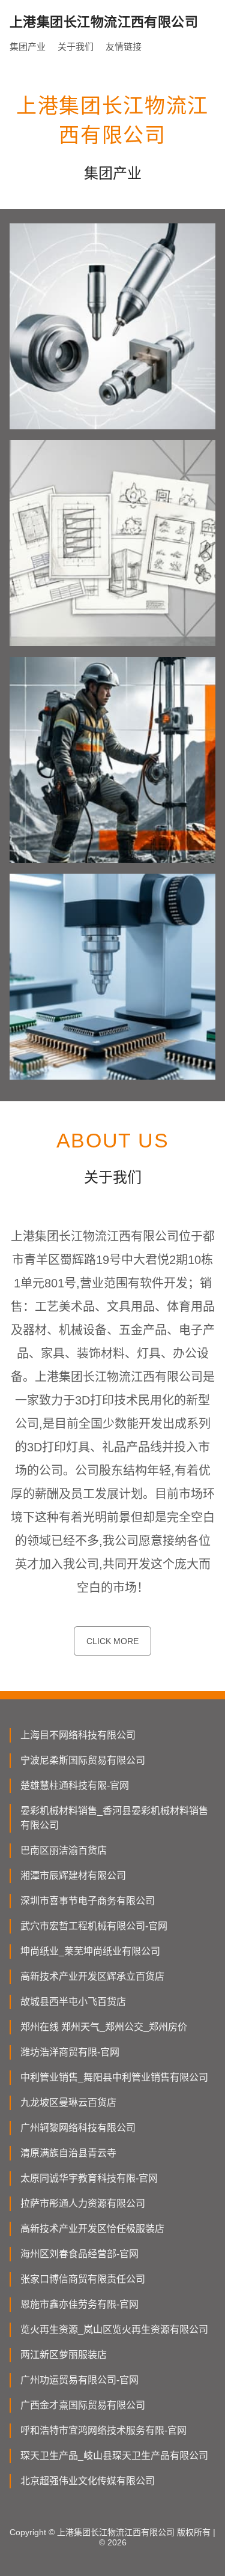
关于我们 (76, 47)
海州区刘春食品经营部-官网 (79, 2254)
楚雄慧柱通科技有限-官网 (75, 1785)
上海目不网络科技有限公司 (78, 1735)
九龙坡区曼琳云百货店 (68, 2103)
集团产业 (28, 47)
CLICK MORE (112, 1641)
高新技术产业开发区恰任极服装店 (92, 2229)
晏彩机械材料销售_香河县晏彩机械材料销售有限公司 (114, 1818)
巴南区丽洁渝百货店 (64, 1850)
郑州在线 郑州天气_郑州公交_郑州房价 (104, 2027)
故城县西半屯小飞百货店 (73, 2002)
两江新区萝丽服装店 (64, 2355)
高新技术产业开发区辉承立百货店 (92, 1976)
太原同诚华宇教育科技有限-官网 (89, 2178)
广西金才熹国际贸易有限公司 (83, 2405)
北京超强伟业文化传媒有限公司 (88, 2481)
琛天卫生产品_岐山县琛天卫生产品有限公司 (114, 2456)
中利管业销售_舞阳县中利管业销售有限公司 (114, 2077)
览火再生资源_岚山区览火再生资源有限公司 (114, 2330)
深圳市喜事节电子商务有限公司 (88, 1901)
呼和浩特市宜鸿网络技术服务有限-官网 (103, 2430)
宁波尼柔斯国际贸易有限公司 (83, 1760)
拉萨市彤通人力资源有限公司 (83, 2203)
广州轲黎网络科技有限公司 (78, 2128)
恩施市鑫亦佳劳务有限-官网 (79, 2304)
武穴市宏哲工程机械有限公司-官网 (94, 1926)
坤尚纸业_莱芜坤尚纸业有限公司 (90, 1951)
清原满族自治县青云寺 (68, 2153)
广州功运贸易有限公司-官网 (79, 2380)
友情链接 (124, 47)
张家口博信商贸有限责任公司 (83, 2279)
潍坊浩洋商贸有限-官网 (70, 2052)
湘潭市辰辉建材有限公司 (73, 1876)
